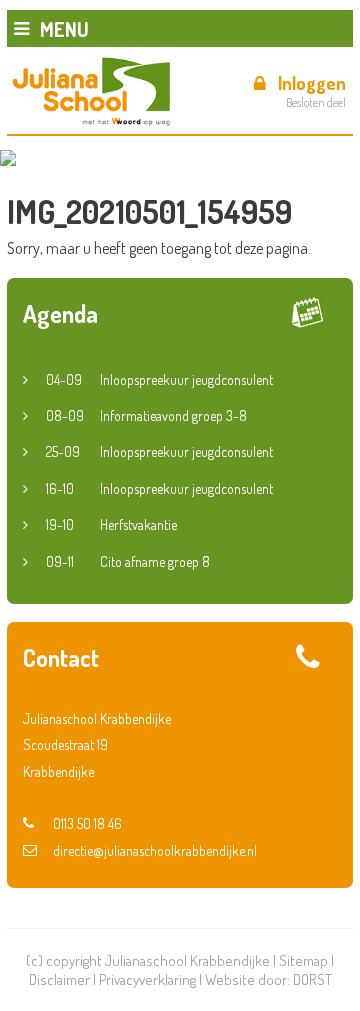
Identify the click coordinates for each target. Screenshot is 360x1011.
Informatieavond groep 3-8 (146, 415)
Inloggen (312, 83)
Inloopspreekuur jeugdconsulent (159, 379)
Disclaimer (59, 979)
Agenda (60, 313)
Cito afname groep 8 (128, 561)
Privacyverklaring (147, 979)
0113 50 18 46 (87, 823)
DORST (312, 979)
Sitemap (303, 960)
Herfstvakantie (111, 524)
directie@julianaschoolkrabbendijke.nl (155, 850)
